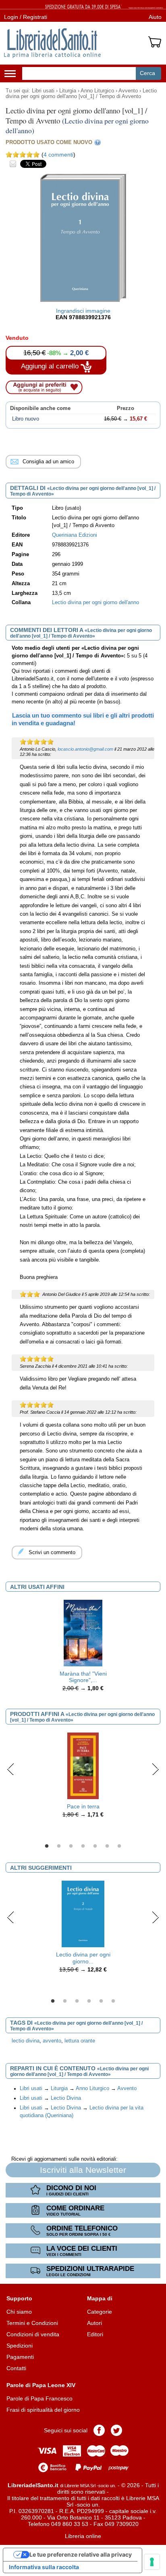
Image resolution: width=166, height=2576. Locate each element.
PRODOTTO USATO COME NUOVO (49, 142)
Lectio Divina (66, 2098)
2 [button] (59, 1846)
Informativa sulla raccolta (44, 2567)
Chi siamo (19, 2312)
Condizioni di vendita (33, 2334)
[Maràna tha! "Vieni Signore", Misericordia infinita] (83, 1632)
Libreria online (83, 2536)
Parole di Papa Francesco (39, 2398)
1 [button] (47, 1846)
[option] (83, 1648)
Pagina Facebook (99, 2430)
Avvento (128, 91)
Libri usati (43, 91)
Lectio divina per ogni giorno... (83, 1958)
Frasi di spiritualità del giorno (43, 2410)
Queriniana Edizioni (75, 535)
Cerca (147, 73)
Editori (95, 2334)
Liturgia (68, 91)
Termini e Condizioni (32, 2323)
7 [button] (119, 1846)
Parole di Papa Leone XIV (41, 2385)
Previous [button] (11, 1769)
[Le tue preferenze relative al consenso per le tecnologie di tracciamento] (152, 2562)
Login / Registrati (26, 17)
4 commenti (58, 155)
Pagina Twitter (116, 2430)
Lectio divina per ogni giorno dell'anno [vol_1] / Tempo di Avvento (81, 94)
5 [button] (95, 1846)
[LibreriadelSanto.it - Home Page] (52, 43)
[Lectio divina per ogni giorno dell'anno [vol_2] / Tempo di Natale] (83, 1913)
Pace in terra (83, 1806)
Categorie (100, 2312)
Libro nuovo (26, 419)
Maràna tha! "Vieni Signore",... (83, 1677)
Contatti (16, 2368)
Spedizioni (20, 2346)
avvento (52, 2041)
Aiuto (155, 17)
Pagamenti (20, 2357)
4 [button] (83, 1846)
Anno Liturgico (97, 91)
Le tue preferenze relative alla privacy (81, 2554)
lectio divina (26, 2041)
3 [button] (71, 1846)
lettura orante (80, 2041)
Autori (94, 2323)
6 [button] (107, 1846)
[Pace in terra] (83, 1765)
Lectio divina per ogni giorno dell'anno (95, 603)
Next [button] (155, 1769)
